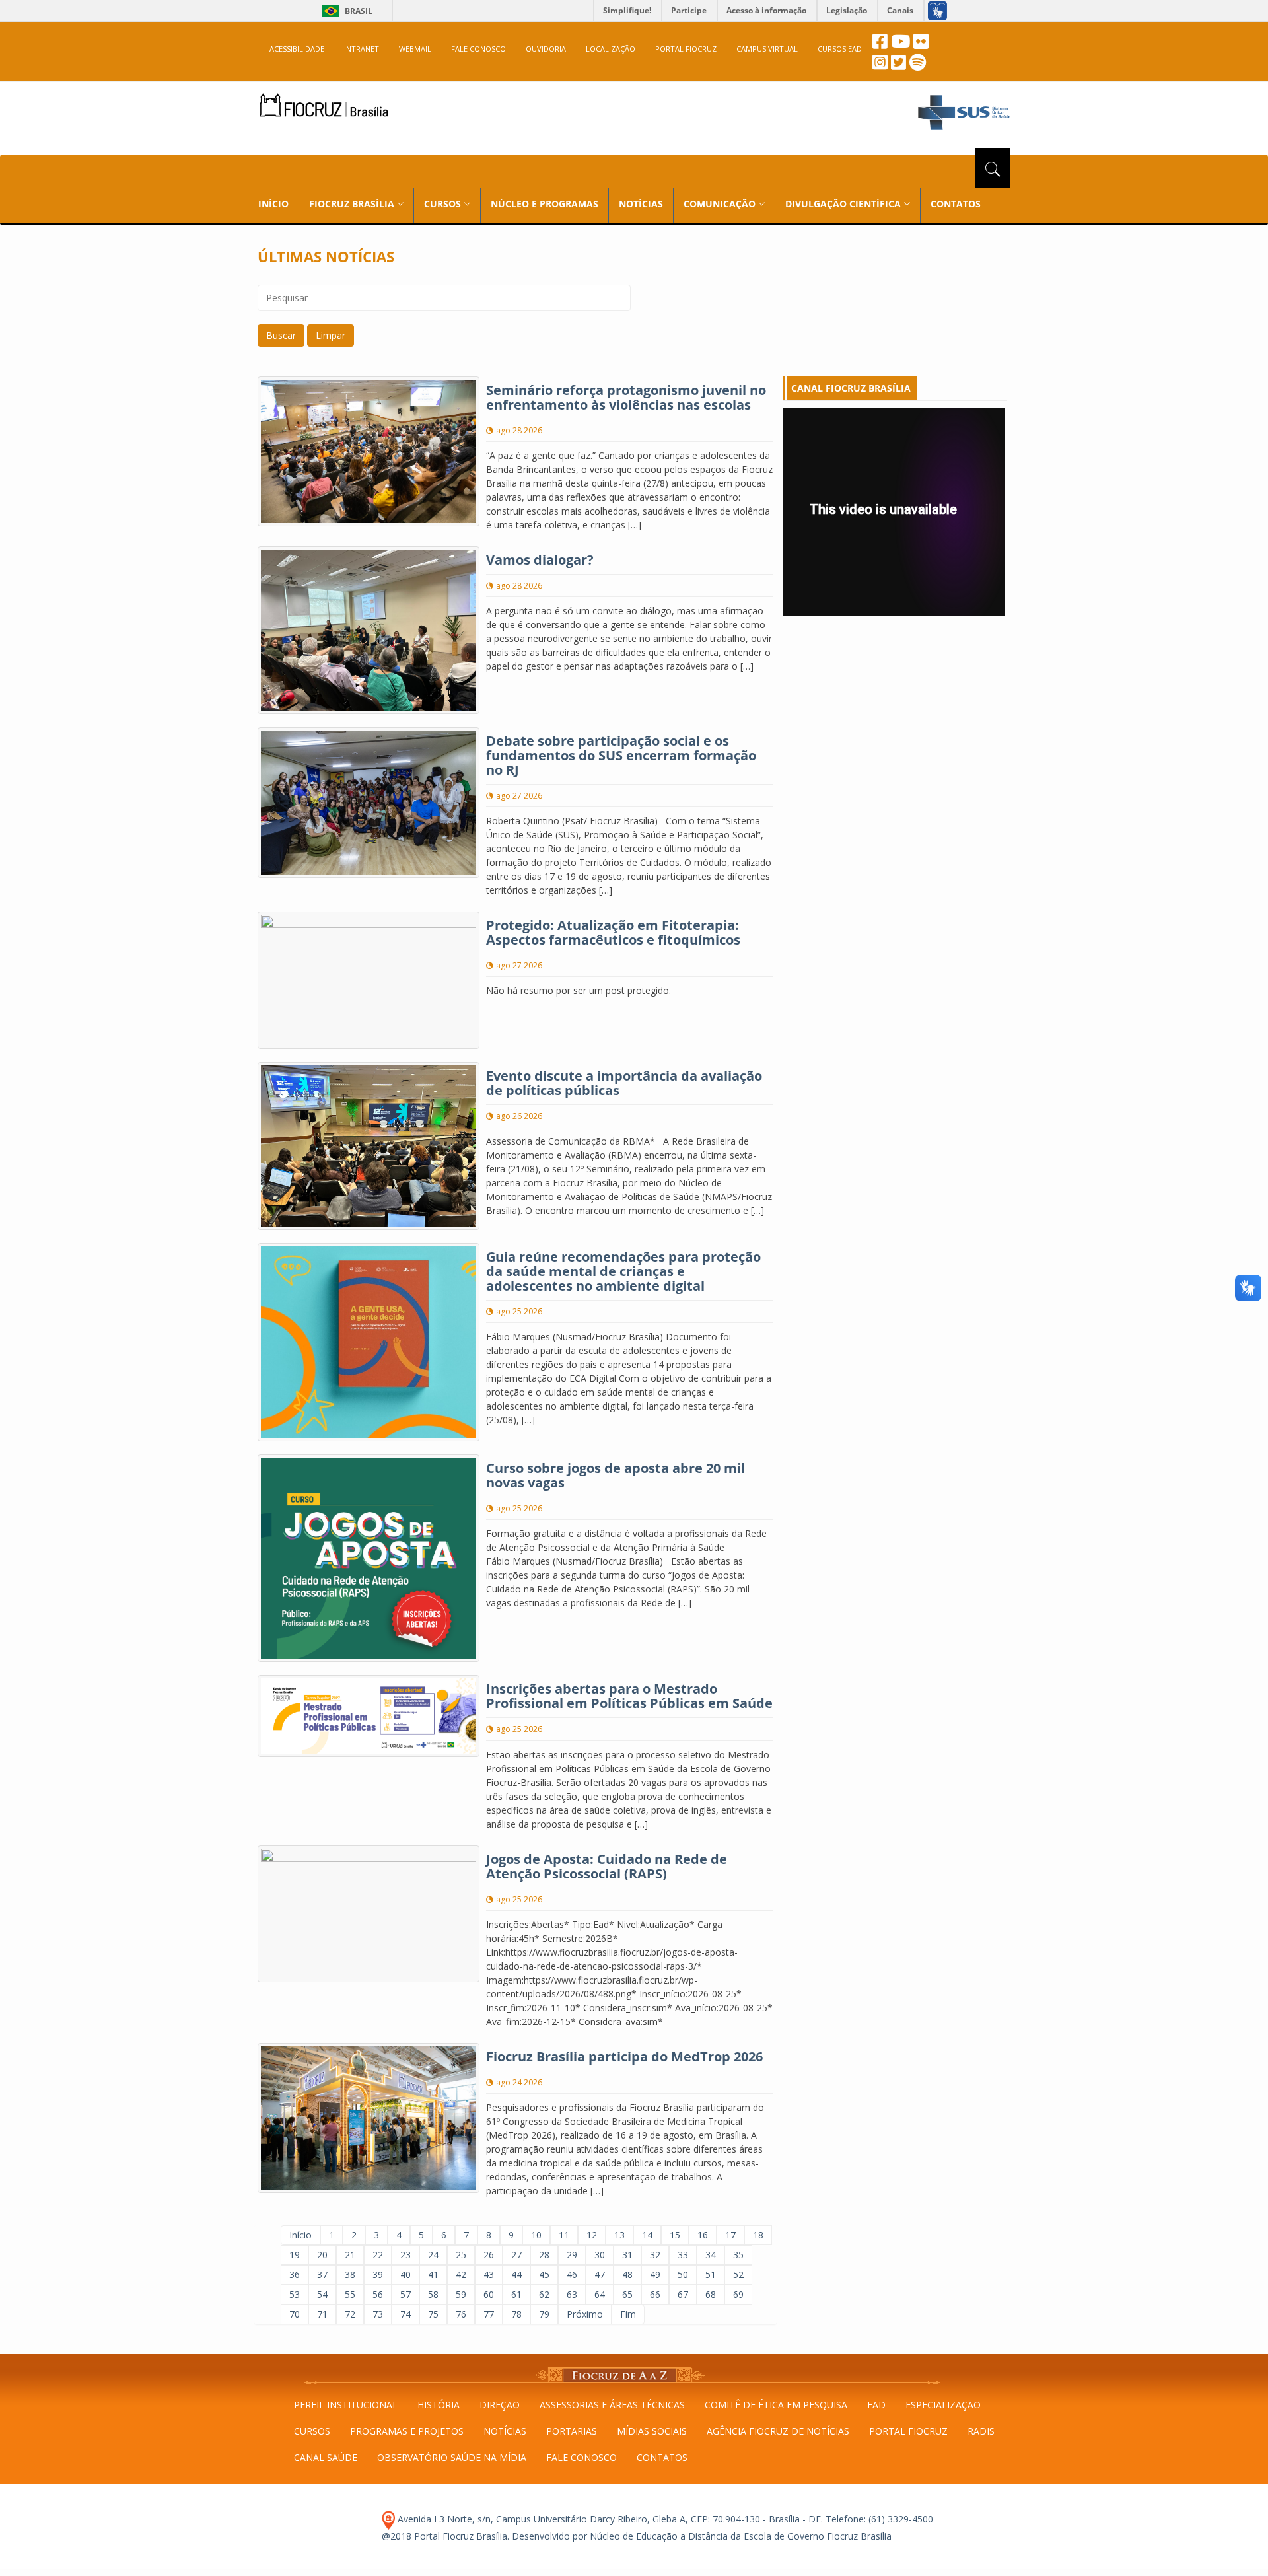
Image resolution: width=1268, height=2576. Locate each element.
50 (683, 2274)
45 (544, 2274)
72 (350, 2314)
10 (536, 2235)
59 (461, 2294)
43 (489, 2274)
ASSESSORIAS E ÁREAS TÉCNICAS (612, 2405)
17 (730, 2235)
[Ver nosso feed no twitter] (898, 66)
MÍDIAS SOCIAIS (652, 2431)
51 (711, 2274)
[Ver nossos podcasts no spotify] (918, 66)
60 (489, 2294)
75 (433, 2314)
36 (295, 2274)
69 (738, 2294)
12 (592, 2235)
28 (544, 2255)
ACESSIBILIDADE (297, 49)
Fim (628, 2314)
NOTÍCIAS (641, 204)
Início (300, 2235)
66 (655, 2294)
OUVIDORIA (546, 49)
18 (758, 2235)
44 (516, 2274)
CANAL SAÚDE (326, 2457)
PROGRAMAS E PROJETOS (407, 2431)
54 (322, 2294)
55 (350, 2294)
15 (675, 2235)
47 (600, 2274)
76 (461, 2314)
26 (489, 2255)
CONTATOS (956, 204)
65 (627, 2294)
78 (516, 2314)
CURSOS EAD (840, 49)
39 (378, 2274)
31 (627, 2255)
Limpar (331, 335)
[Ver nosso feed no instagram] (880, 66)
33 (683, 2255)
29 (572, 2255)
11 (564, 2235)
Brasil (345, 11)
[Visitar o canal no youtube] (900, 45)
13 (619, 2235)
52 (738, 2274)
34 (711, 2255)
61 (516, 2294)
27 (516, 2255)
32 (655, 2255)
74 (405, 2314)
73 (378, 2314)
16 (703, 2235)
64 (600, 2294)
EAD (876, 2405)
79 (544, 2314)
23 (405, 2255)
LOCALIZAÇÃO (611, 49)
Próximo (585, 2314)
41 (433, 2274)
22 (378, 2255)
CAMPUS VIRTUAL (767, 49)
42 (461, 2274)
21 (350, 2255)
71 (322, 2314)
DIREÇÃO (500, 2405)
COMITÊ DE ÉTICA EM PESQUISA (776, 2405)
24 (433, 2255)
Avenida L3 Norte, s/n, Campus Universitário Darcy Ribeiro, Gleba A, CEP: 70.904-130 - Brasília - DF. (609, 2519)
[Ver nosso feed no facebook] (880, 45)
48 (627, 2274)
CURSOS (312, 2431)
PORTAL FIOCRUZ (686, 49)
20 (322, 2255)
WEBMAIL (415, 49)
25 (461, 2255)
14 (647, 2235)
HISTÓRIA (439, 2405)
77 (489, 2314)
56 (378, 2294)
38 (350, 2274)
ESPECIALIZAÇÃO (943, 2405)
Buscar (281, 335)
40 (405, 2274)
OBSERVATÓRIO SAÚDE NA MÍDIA (452, 2457)
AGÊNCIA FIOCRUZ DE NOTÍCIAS (778, 2431)
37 (322, 2274)
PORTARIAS (572, 2431)
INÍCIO (273, 204)
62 (544, 2294)
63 (572, 2294)
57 (405, 2294)
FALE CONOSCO (478, 49)
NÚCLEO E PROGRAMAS (545, 204)
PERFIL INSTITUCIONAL (346, 2405)
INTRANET (362, 49)
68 (711, 2294)
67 (683, 2294)
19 (295, 2255)
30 (600, 2255)
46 (572, 2274)
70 (295, 2314)
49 (655, 2274)
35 (738, 2255)
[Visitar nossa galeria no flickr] (921, 45)
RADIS (981, 2431)
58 (433, 2294)
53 (295, 2294)
